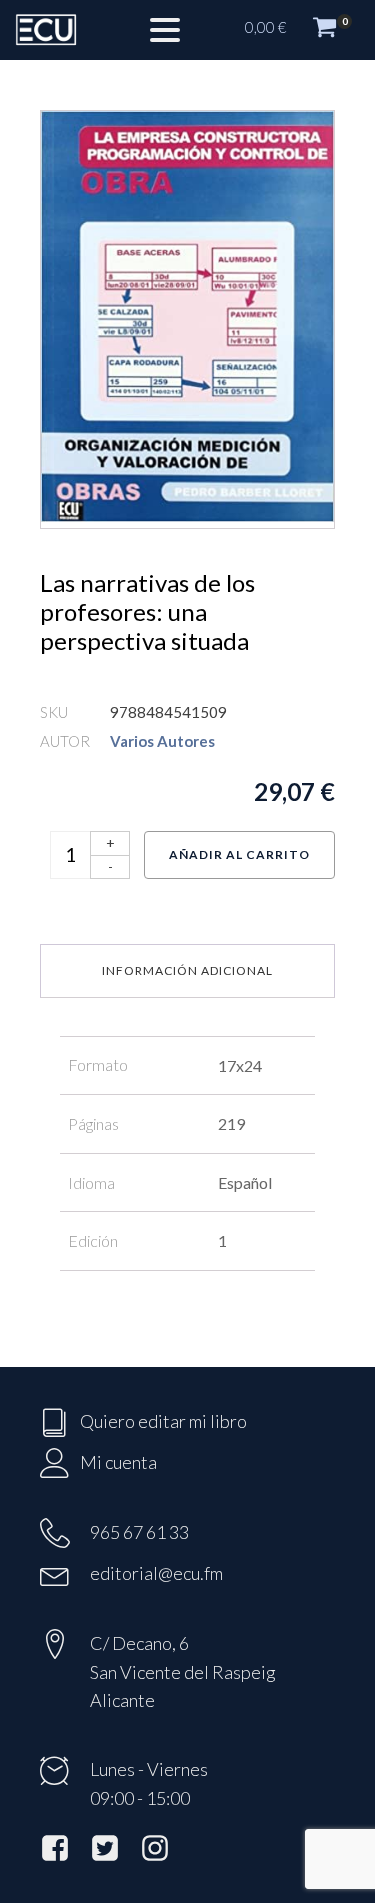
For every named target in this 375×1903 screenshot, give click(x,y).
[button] (300, 30)
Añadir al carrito (239, 854)
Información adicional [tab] (187, 970)
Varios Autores (162, 741)
